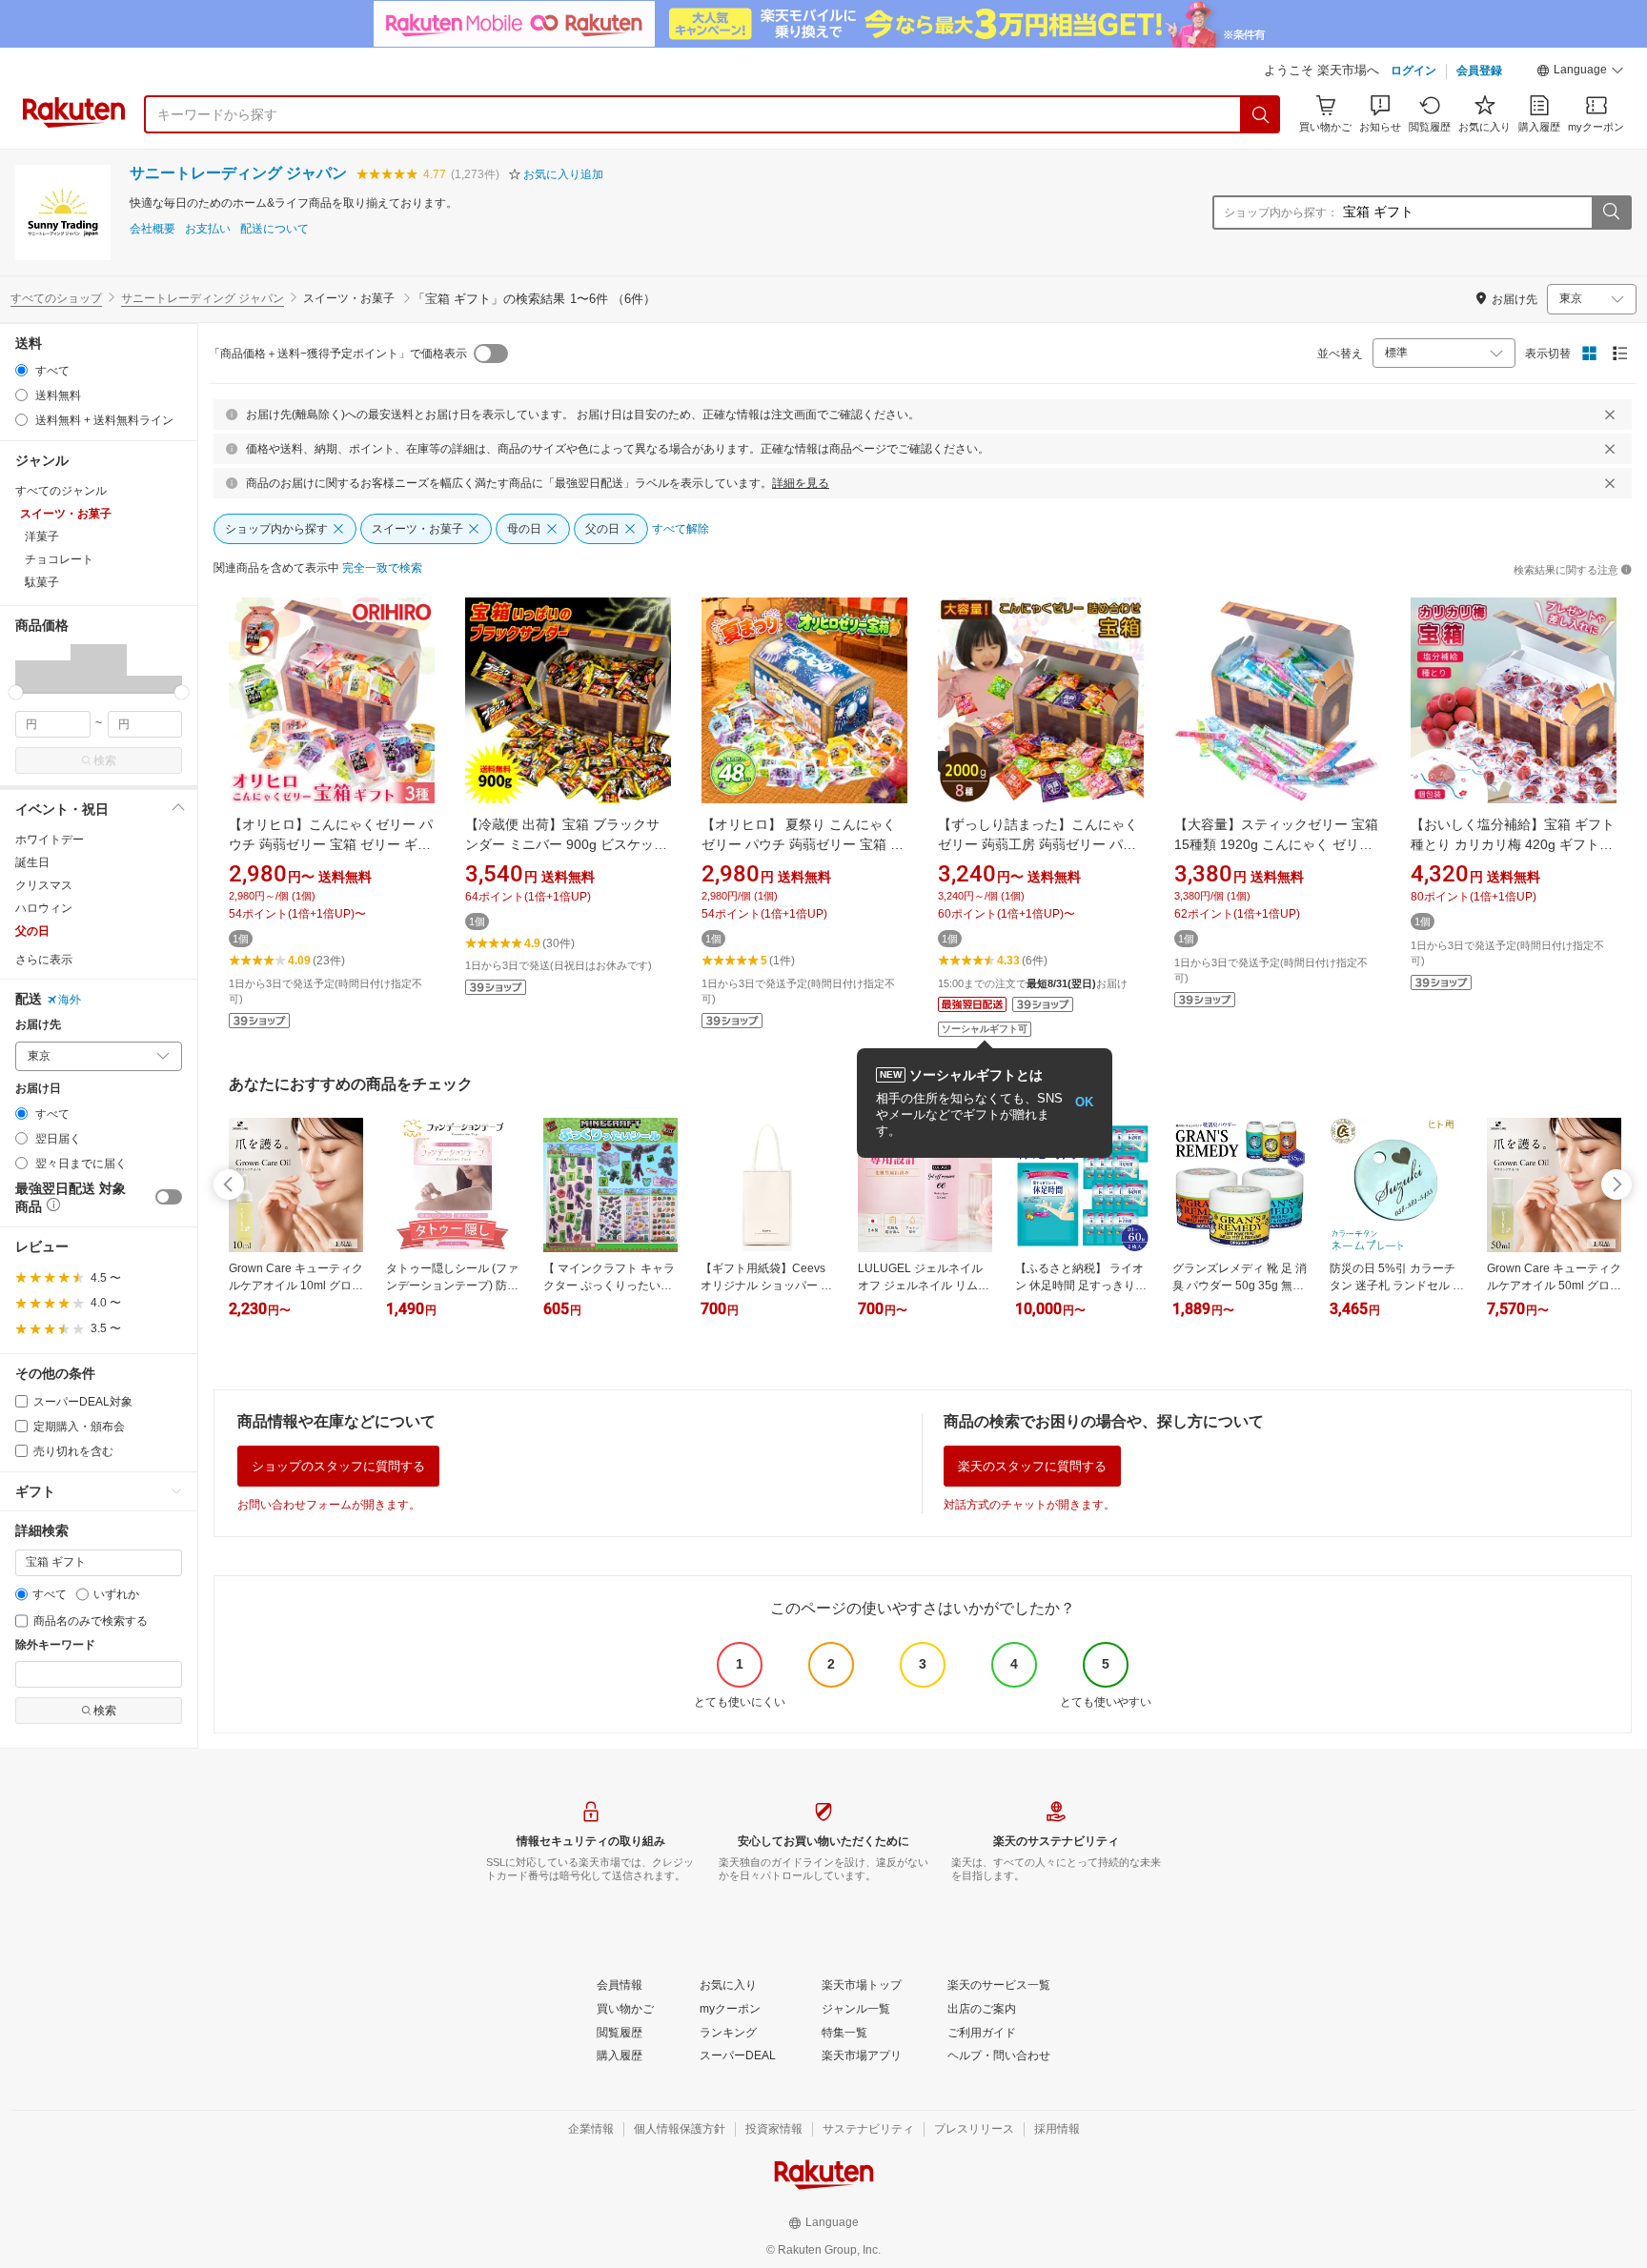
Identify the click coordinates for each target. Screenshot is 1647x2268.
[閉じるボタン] (1610, 415)
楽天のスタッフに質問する (1032, 1466)
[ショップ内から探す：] (1611, 213)
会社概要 (152, 229)
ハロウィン (44, 908)
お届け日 (38, 1089)
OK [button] (1084, 1102)
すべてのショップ (56, 298)
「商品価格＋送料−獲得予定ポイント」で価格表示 (338, 354)
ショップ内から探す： (1281, 213)
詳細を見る (801, 483)
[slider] (16, 692)
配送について (274, 229)
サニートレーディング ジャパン (238, 173)
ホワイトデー (50, 840)
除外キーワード (55, 1645)
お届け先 (38, 1025)
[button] (1580, 72)
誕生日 (32, 862)
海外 (70, 1000)
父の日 (32, 931)
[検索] (1261, 114)
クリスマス (44, 885)
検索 (105, 760)
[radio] (21, 370)
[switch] (169, 1197)
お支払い (208, 229)
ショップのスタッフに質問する (338, 1466)
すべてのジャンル (61, 491)
